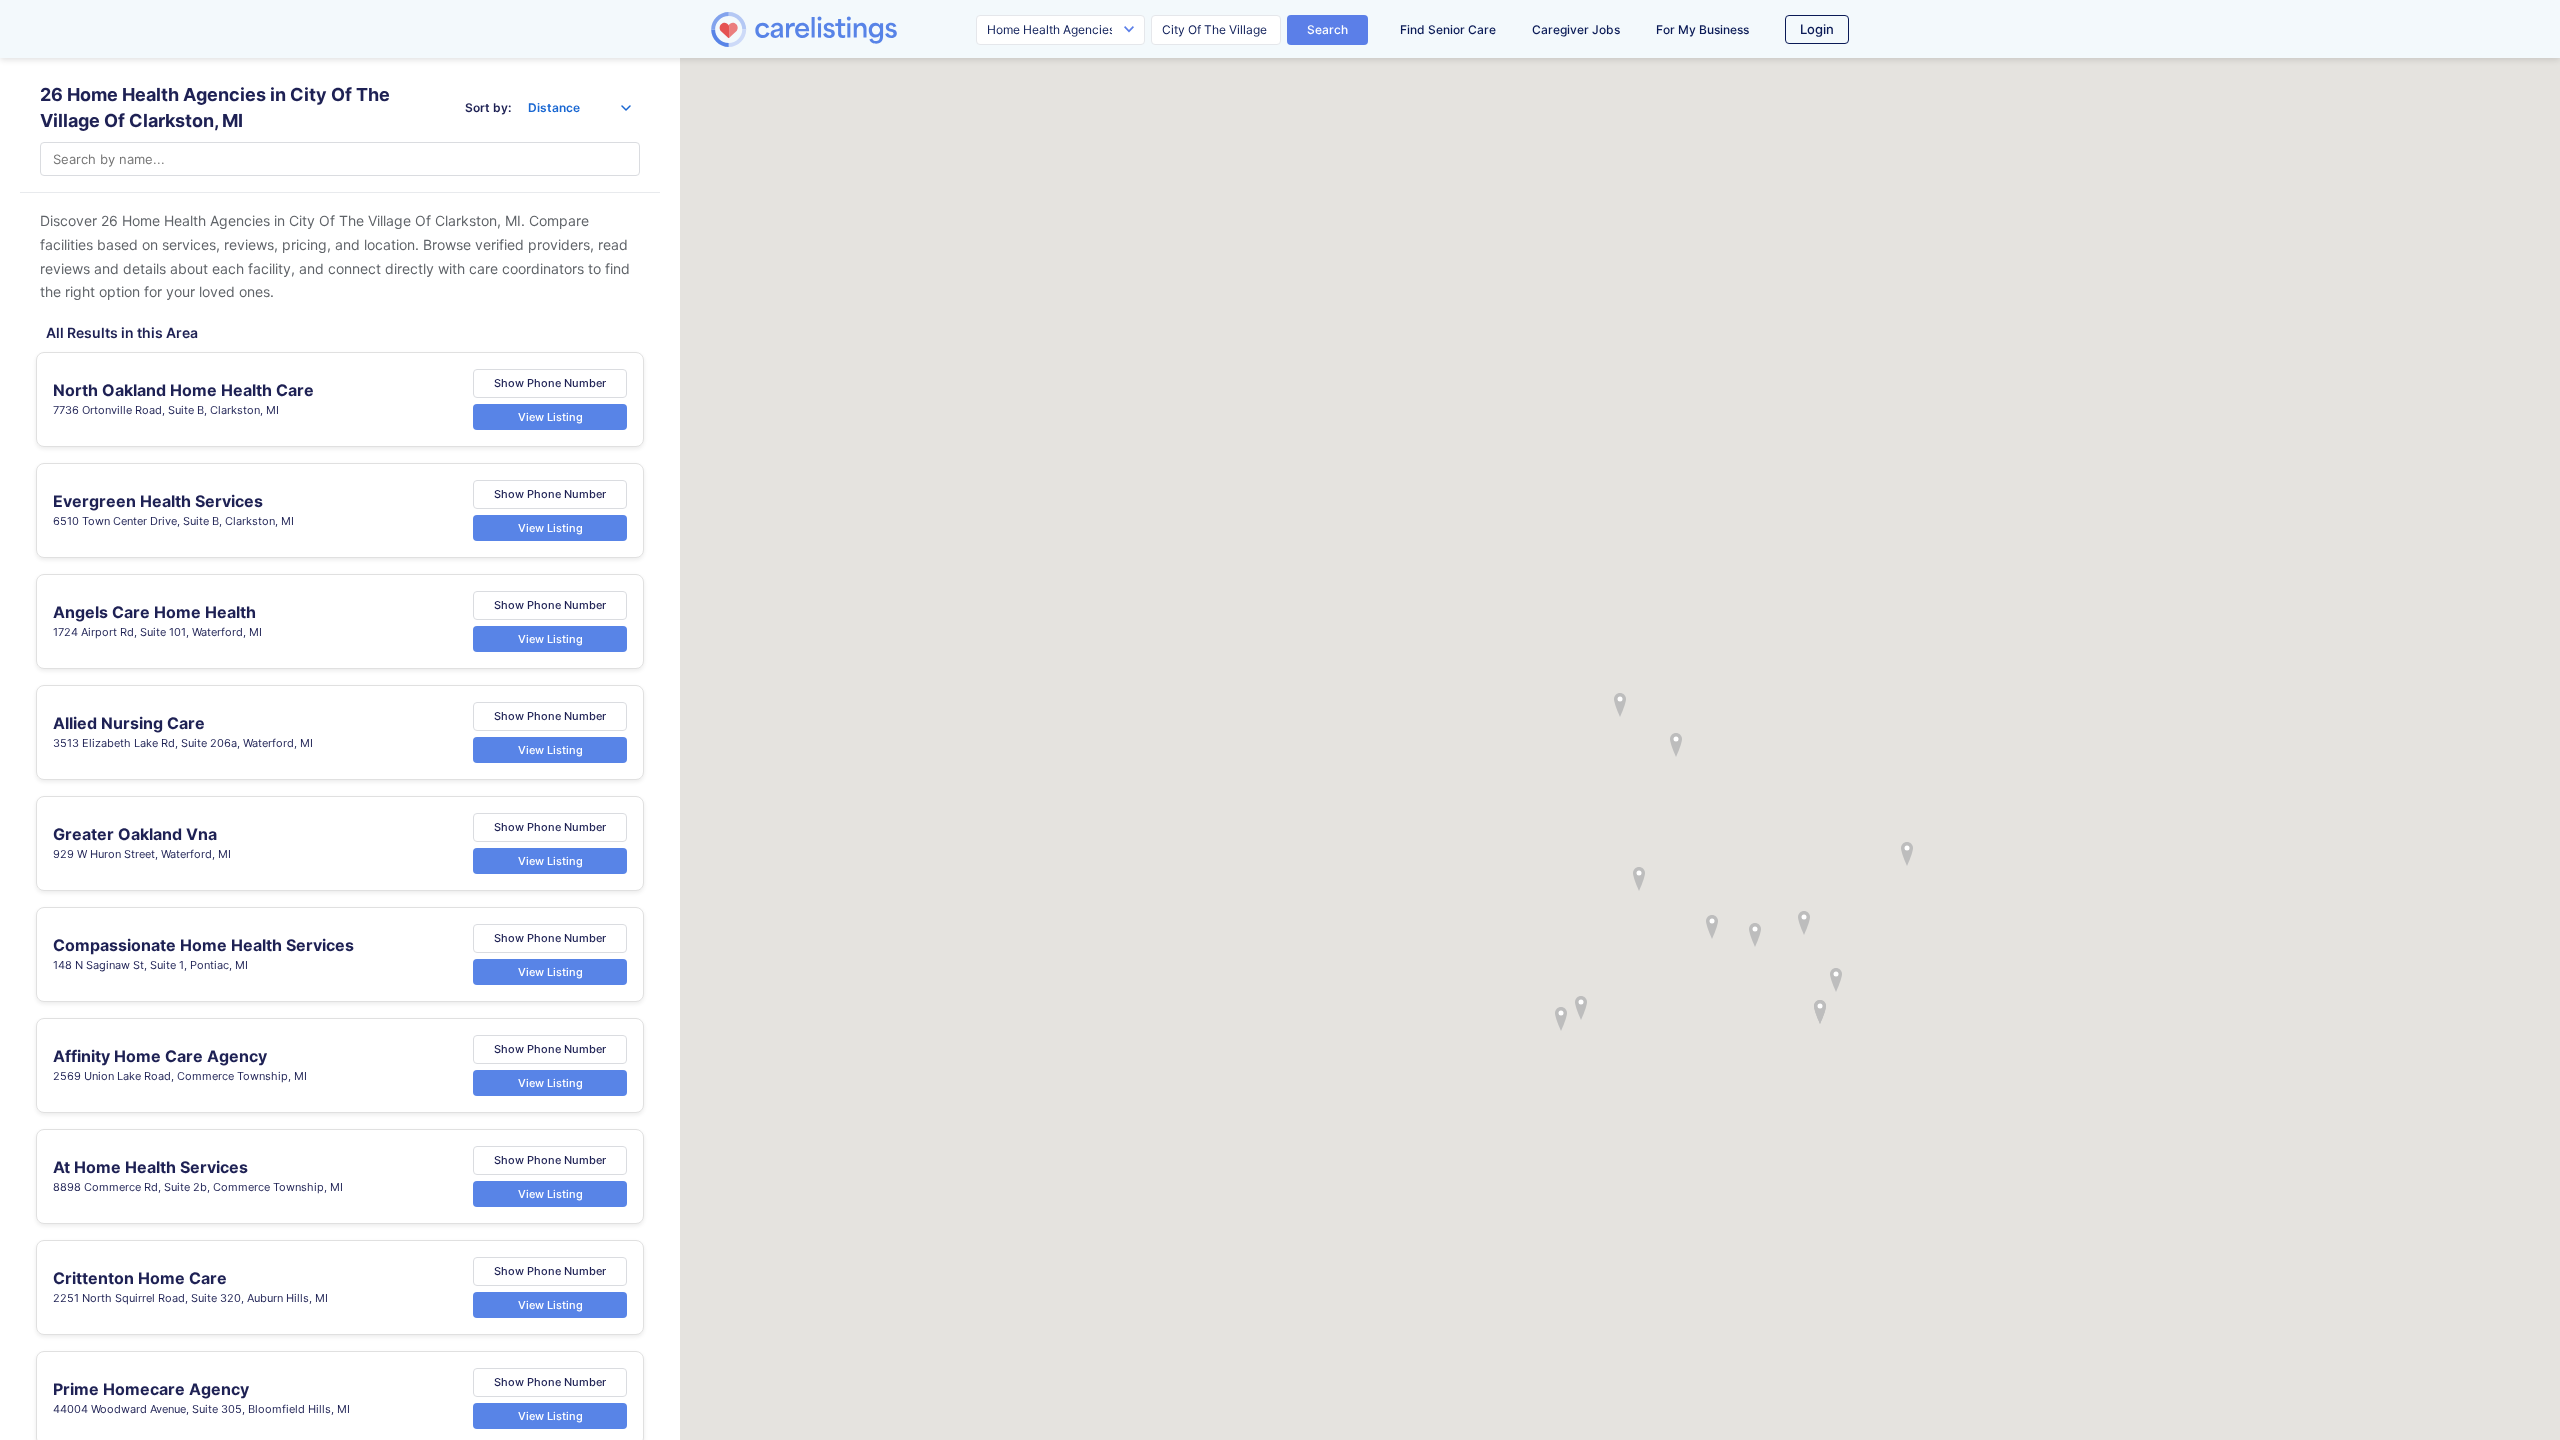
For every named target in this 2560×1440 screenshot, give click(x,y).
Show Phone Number (550, 383)
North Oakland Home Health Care (183, 390)
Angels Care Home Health (154, 612)
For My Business (1702, 29)
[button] (1620, 705)
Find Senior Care (1448, 29)
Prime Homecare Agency (151, 1389)
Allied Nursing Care (129, 723)
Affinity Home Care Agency (160, 1056)
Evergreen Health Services (158, 501)
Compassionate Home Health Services (203, 945)
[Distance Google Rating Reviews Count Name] (579, 108)
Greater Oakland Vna (135, 834)
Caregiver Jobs (1576, 29)
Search (1327, 29)
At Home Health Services (150, 1167)
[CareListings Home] (861, 29)
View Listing (550, 417)
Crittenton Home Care (140, 1278)
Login (1817, 29)
